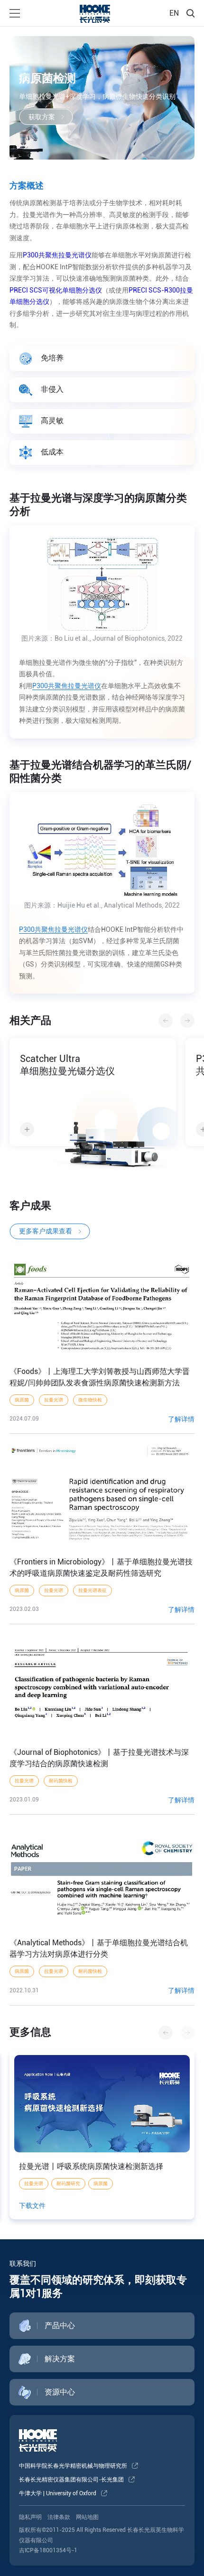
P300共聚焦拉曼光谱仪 (57, 255)
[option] (93, 1109)
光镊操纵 (34, 2183)
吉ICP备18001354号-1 (48, 2550)
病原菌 (22, 1400)
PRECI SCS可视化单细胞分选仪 (56, 290)
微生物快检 (90, 1400)
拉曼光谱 (54, 1400)
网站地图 (87, 2517)
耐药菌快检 (61, 1781)
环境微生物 (105, 2183)
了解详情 (181, 1419)
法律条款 (59, 2517)
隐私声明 (30, 2517)
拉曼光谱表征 (93, 1590)
